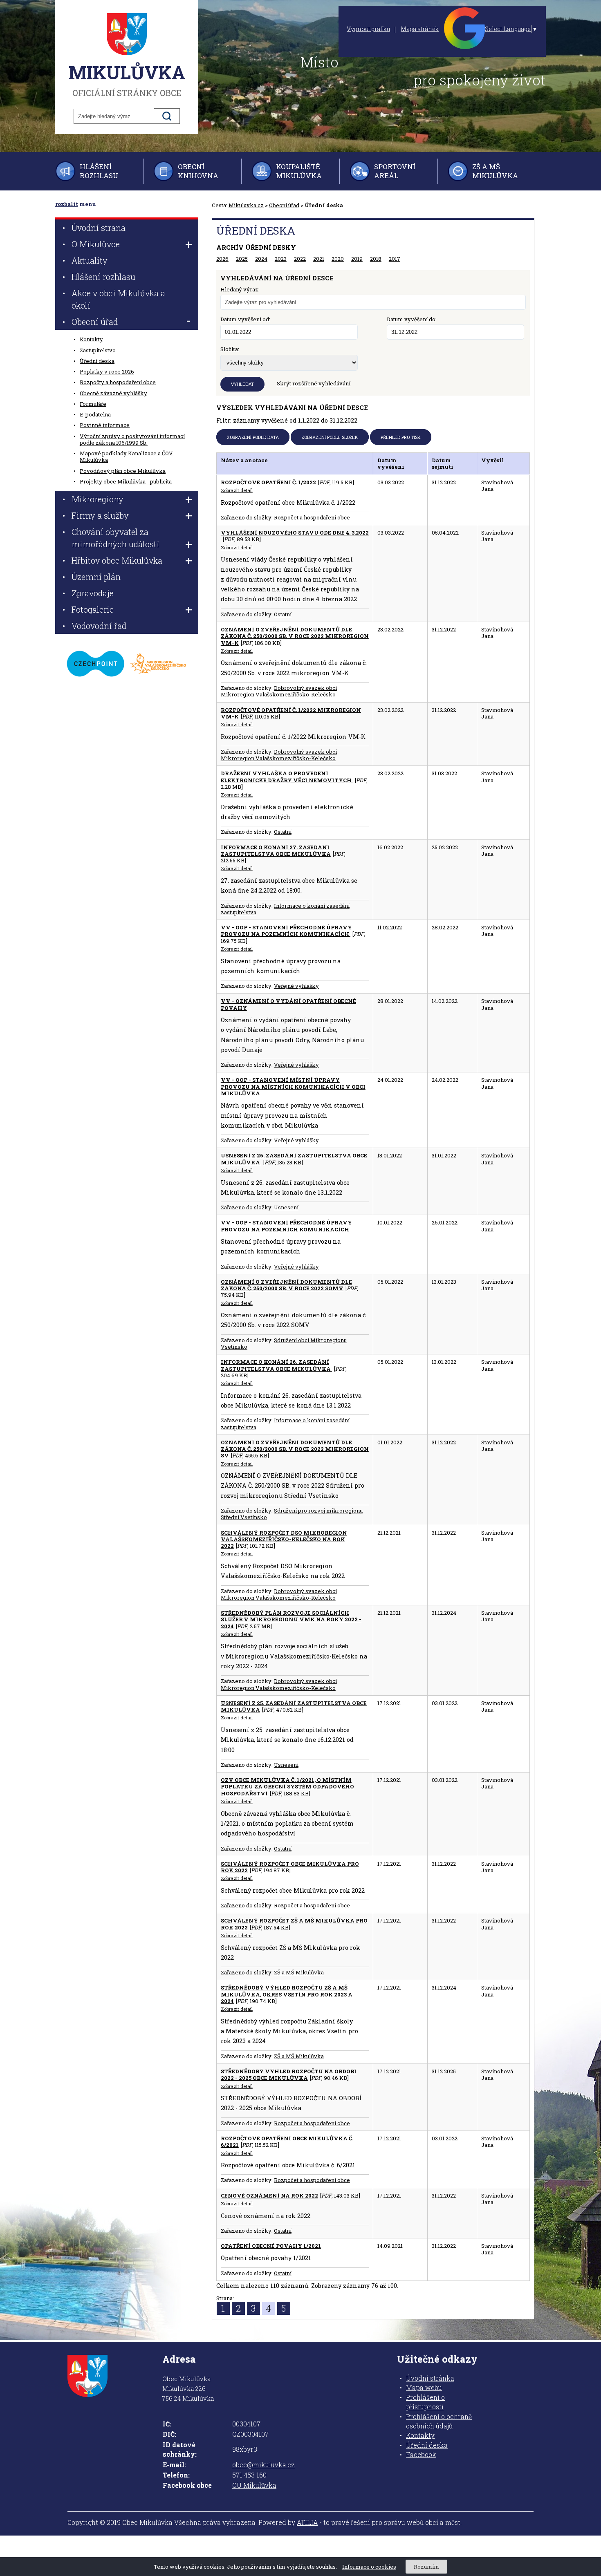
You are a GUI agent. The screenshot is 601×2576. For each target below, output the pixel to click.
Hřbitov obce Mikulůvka (117, 560)
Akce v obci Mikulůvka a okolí (118, 299)
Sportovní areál (395, 171)
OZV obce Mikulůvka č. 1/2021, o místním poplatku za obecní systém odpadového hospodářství (287, 1787)
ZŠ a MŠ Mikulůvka (495, 171)
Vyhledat (242, 384)
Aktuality (90, 260)
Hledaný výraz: (240, 289)
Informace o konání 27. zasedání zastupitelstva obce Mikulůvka (276, 850)
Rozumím (426, 2567)
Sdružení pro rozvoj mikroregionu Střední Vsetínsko (292, 1514)
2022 (300, 259)
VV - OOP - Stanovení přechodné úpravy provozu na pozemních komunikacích (286, 931)
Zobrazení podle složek (330, 437)
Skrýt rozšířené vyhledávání (314, 383)
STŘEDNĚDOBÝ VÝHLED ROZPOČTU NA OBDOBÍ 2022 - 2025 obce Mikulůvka (289, 2075)
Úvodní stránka (430, 2378)
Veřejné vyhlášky (296, 986)
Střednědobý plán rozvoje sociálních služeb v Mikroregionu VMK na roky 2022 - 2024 (291, 1619)
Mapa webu (424, 2388)
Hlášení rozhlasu (99, 171)
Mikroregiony (98, 499)
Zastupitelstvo (98, 350)
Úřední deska (97, 361)
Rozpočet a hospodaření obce (312, 517)
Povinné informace (105, 425)
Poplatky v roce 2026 (107, 372)
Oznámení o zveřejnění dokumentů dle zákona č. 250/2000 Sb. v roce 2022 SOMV (286, 1285)
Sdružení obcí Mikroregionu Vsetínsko (284, 1343)
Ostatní (283, 614)
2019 (357, 259)
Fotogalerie (93, 609)
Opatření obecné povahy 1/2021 (271, 2246)
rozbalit (67, 204)
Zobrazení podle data (253, 437)
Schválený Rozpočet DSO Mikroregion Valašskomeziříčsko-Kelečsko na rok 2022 (284, 1539)
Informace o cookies (369, 2567)
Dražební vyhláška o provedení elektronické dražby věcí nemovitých (287, 777)
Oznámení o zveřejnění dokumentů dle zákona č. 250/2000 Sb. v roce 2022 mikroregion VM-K (295, 636)
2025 (242, 259)
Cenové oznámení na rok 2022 (269, 2196)
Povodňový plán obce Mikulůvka (123, 471)
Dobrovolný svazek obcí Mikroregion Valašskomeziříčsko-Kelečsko (279, 691)
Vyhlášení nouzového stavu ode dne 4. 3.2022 (295, 533)
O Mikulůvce (96, 244)
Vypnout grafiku (368, 29)
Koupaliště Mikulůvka (299, 171)
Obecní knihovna (198, 171)
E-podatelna (95, 414)
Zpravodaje (93, 593)
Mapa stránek (420, 29)
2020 (338, 259)
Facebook (421, 2455)
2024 (261, 259)
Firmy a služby (100, 515)
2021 (319, 259)
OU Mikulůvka (254, 2485)
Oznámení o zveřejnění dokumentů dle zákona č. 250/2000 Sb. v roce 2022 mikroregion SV (295, 1449)
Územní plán (96, 577)
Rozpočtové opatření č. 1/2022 (268, 482)
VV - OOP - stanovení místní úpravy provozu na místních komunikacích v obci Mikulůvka (293, 1087)
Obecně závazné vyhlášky (113, 393)
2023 (281, 259)
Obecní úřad (284, 205)
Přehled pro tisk (401, 437)
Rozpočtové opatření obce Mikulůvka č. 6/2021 (287, 2142)
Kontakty (91, 339)
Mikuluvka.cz (246, 205)
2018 (376, 259)
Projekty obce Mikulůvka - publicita (126, 481)
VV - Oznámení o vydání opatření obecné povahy (288, 1004)
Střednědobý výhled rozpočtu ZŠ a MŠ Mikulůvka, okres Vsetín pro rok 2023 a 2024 (287, 1994)
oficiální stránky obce (127, 79)
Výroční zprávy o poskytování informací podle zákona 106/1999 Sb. (132, 439)
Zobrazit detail (237, 490)
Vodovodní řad (99, 626)
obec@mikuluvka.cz (263, 2465)
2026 (222, 259)
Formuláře (93, 404)
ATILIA (307, 2522)
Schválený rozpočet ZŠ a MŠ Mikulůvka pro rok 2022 (294, 1924)
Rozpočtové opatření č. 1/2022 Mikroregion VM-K (291, 713)
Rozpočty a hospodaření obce (118, 382)
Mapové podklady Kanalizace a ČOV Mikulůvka (126, 457)
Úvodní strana (99, 228)
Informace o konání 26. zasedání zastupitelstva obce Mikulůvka (276, 1365)
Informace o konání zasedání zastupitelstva (285, 909)
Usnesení (286, 1207)
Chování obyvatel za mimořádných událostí (115, 538)
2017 (395, 259)
